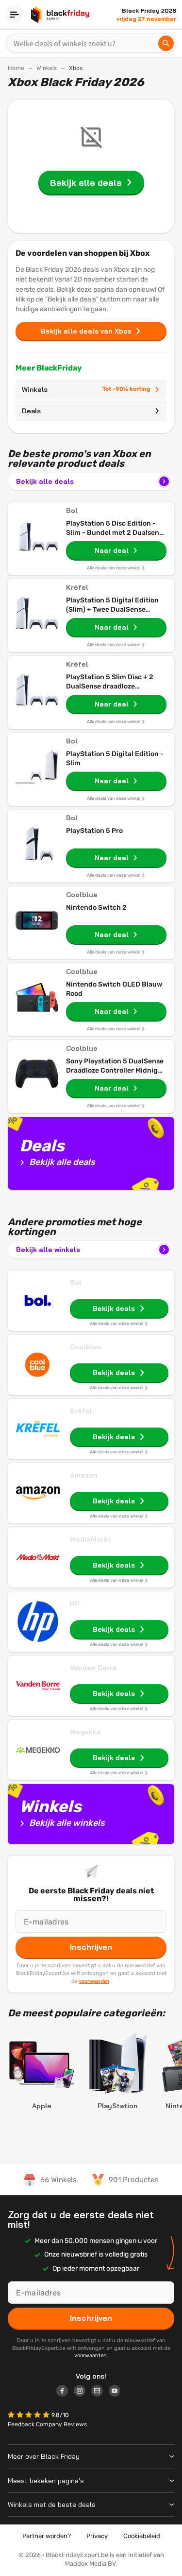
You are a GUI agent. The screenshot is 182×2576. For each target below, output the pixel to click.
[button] (30, 2416)
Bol (76, 1283)
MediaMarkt (91, 1539)
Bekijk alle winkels (48, 1250)
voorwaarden (94, 1981)
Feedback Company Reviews (47, 2424)
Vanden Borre (93, 1668)
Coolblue (86, 1347)
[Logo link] (65, 2392)
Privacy (97, 2536)
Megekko (85, 1732)
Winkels (47, 68)
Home (16, 68)
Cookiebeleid (142, 2536)
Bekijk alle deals (45, 481)
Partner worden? (47, 2536)
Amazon (84, 1475)
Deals (31, 411)
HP (75, 1604)
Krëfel (81, 1411)
